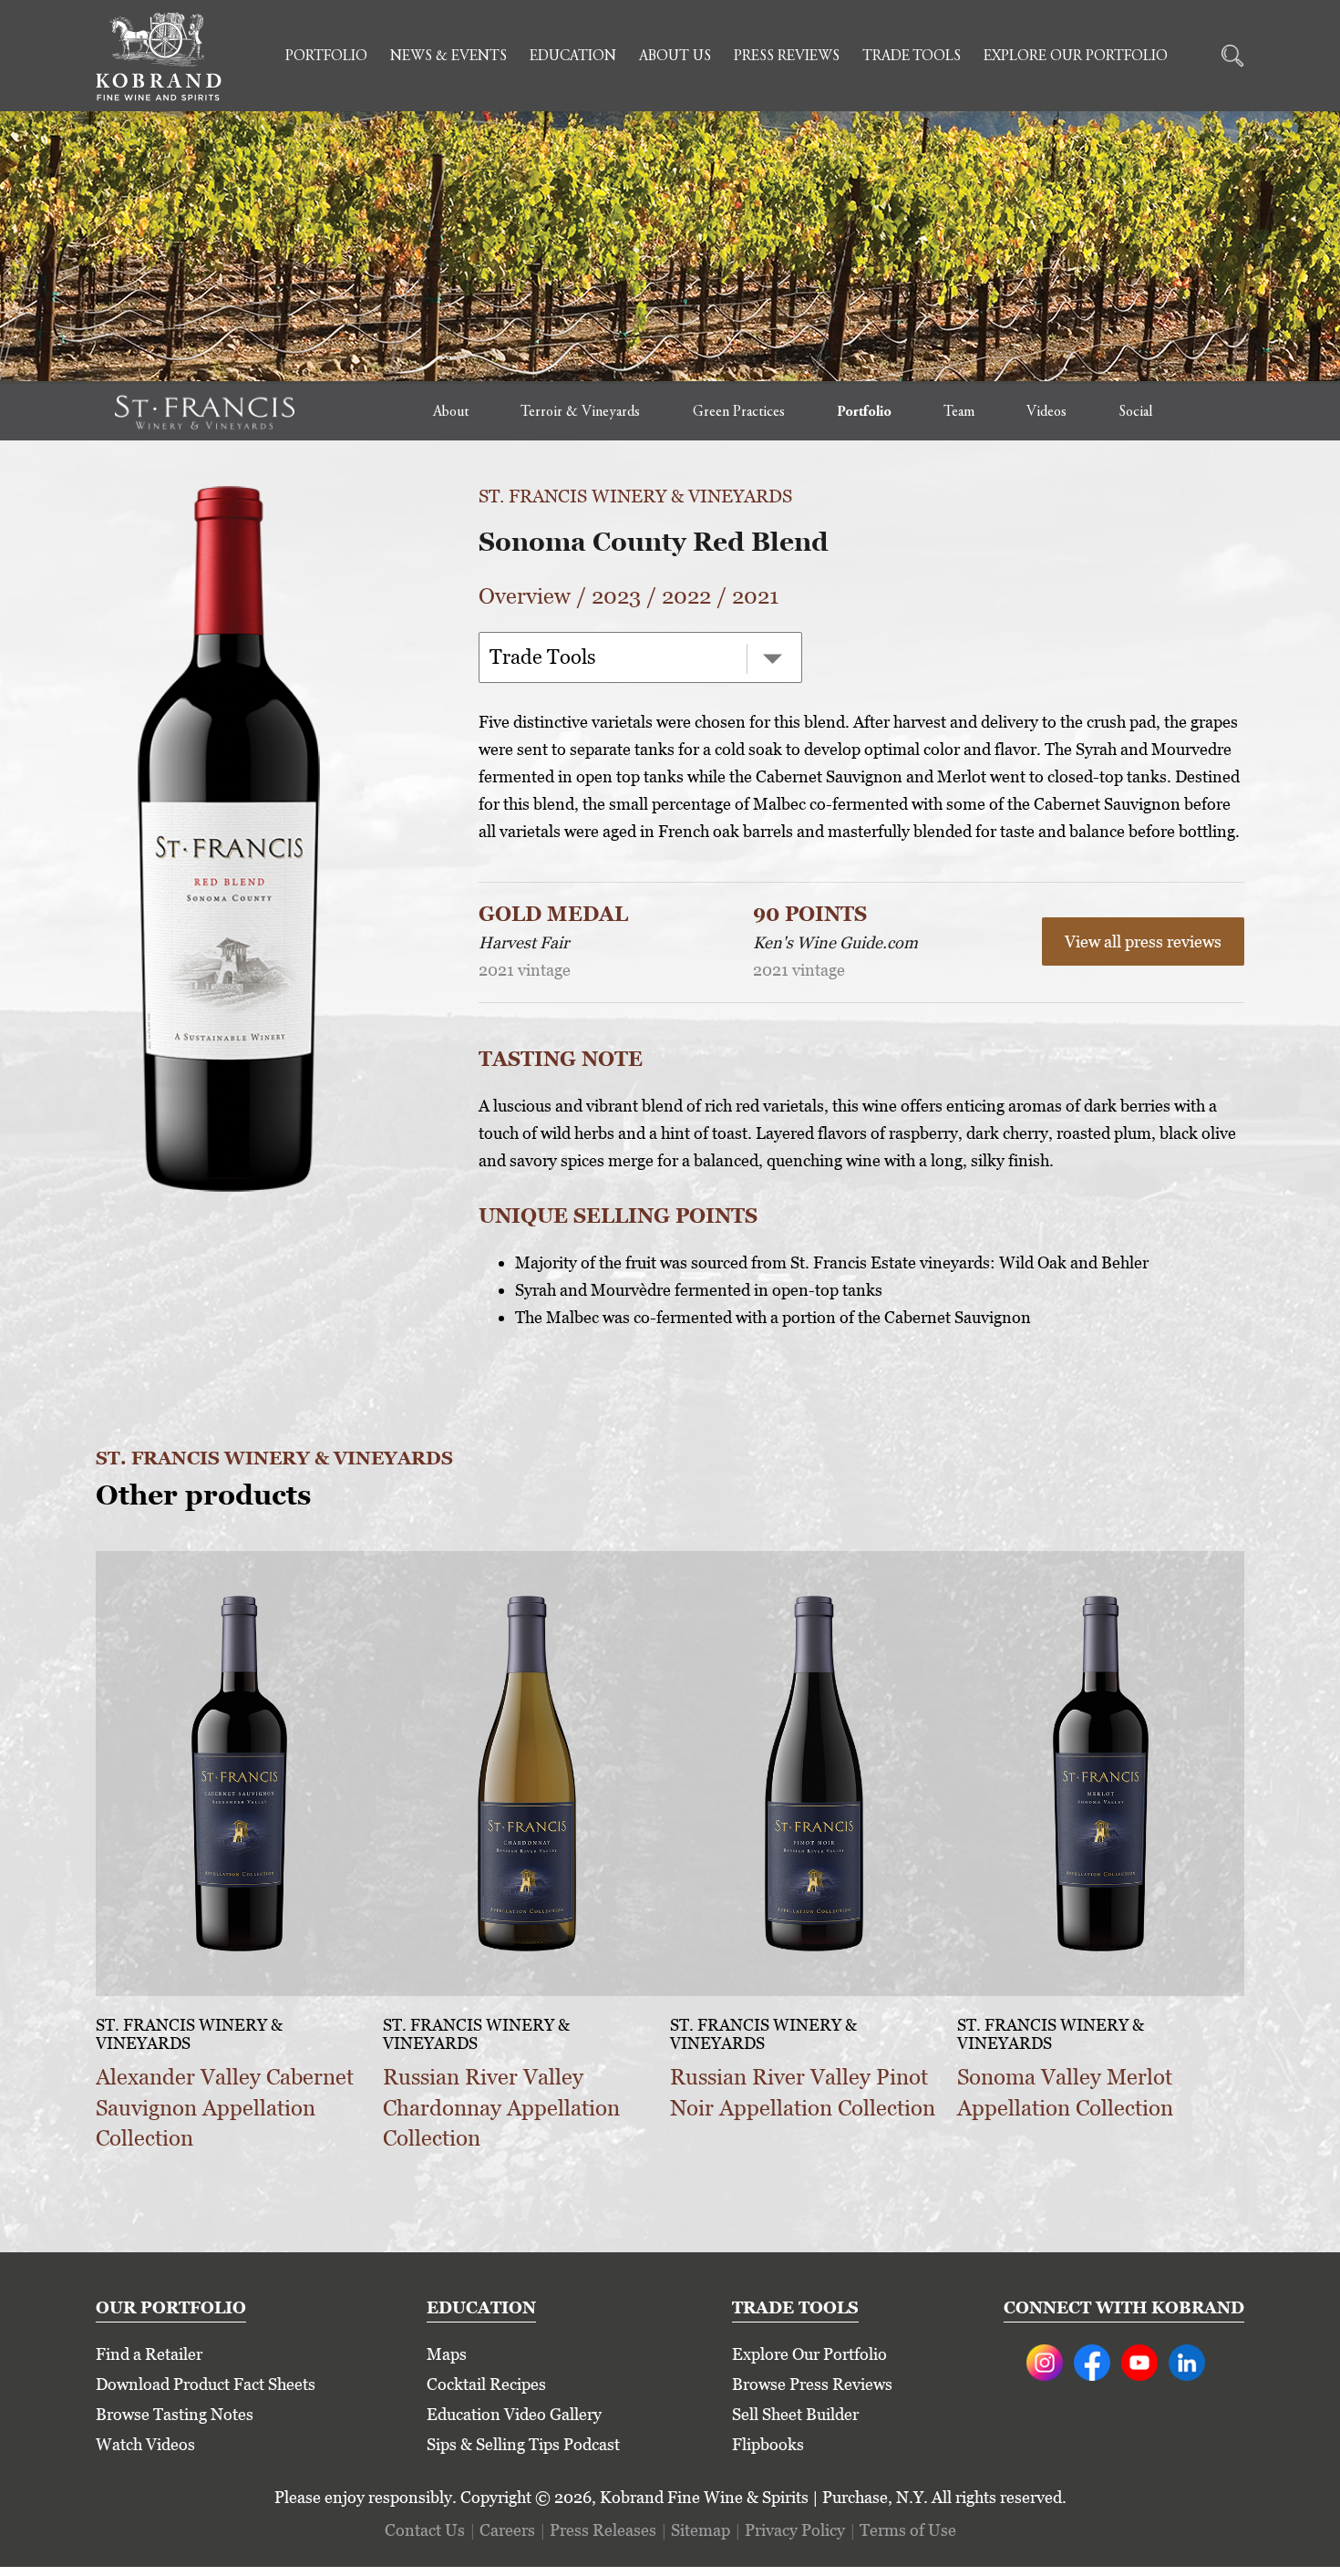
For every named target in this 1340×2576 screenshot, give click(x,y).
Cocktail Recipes (486, 2384)
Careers (507, 2530)
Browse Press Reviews (812, 2384)
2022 (686, 596)
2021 (755, 596)
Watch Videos (145, 2444)
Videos (1046, 412)
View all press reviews (1143, 941)
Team (959, 412)
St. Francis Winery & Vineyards (635, 496)
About (451, 412)
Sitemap (701, 2530)
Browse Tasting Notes (175, 2414)
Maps (447, 2354)
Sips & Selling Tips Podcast (523, 2444)
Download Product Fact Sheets (206, 2384)
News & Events (448, 57)
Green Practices (739, 412)
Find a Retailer (149, 2354)
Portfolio (326, 57)
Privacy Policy (795, 2530)
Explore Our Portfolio (1076, 57)
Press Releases (603, 2530)
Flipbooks (768, 2444)
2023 (616, 596)
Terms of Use (908, 2530)
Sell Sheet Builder (795, 2414)
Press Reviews (787, 57)
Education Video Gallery (514, 2414)
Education (573, 57)
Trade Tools (912, 57)
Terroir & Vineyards (580, 412)
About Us (675, 57)
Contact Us (425, 2530)
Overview (525, 596)
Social (1135, 412)
